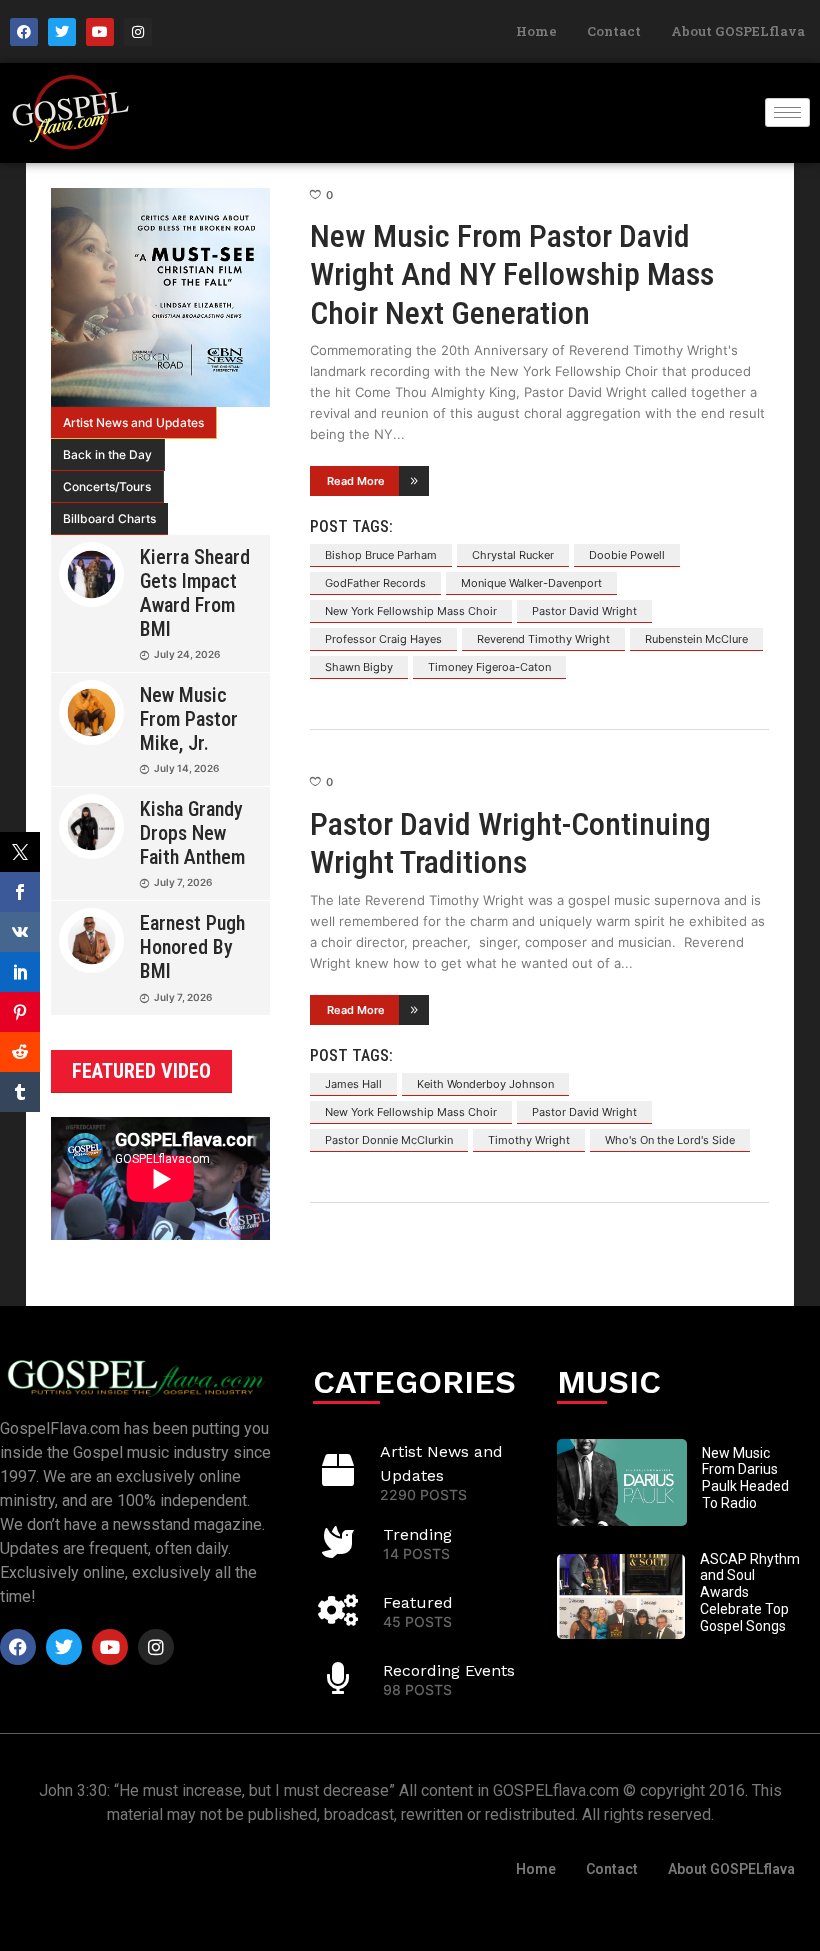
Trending (417, 1534)
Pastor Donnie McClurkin (389, 1140)
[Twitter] (62, 32)
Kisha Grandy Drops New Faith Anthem (192, 833)
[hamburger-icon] (787, 112)
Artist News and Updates (133, 422)
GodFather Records (375, 583)
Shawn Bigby (359, 667)
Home (536, 31)
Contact (614, 31)
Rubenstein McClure (696, 639)
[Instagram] (138, 32)
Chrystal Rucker (513, 555)
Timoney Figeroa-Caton (489, 667)
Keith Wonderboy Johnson (485, 1084)
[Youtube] (100, 32)
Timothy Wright (529, 1140)
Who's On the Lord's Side (670, 1140)
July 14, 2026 (186, 768)
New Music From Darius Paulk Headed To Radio (745, 1478)
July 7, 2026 (183, 882)
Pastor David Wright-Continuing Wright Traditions (510, 843)
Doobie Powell (627, 555)
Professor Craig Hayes (383, 639)
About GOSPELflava (738, 31)
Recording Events (449, 1670)
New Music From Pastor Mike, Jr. (189, 719)
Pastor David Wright (584, 611)
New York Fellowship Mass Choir (411, 611)
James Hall (353, 1084)
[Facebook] (24, 32)
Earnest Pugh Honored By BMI (192, 947)
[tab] (134, 423)
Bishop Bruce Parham (381, 555)
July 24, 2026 (187, 654)
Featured (418, 1602)
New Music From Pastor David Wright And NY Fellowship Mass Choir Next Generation (512, 274)
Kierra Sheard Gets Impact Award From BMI (195, 593)
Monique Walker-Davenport (531, 583)
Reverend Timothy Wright (543, 639)
